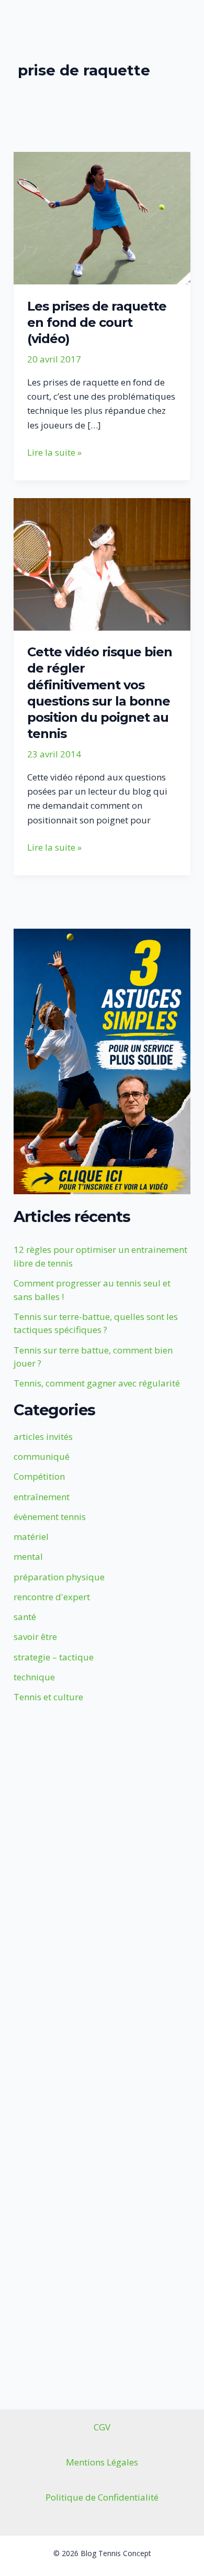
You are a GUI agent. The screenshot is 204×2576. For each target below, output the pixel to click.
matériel (31, 1537)
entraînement (42, 1497)
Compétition (39, 1476)
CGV (102, 2427)
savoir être (35, 1637)
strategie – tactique (54, 1657)
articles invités (43, 1436)
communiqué (42, 1456)
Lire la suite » (54, 453)
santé (25, 1617)
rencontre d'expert (52, 1597)
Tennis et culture (48, 1697)
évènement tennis (50, 1517)
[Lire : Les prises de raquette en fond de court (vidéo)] (102, 217)
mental (28, 1556)
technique (34, 1677)
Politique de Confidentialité (102, 2497)
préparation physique (59, 1577)
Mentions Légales (102, 2462)
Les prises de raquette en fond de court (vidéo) (97, 322)
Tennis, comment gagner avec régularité (97, 1383)
